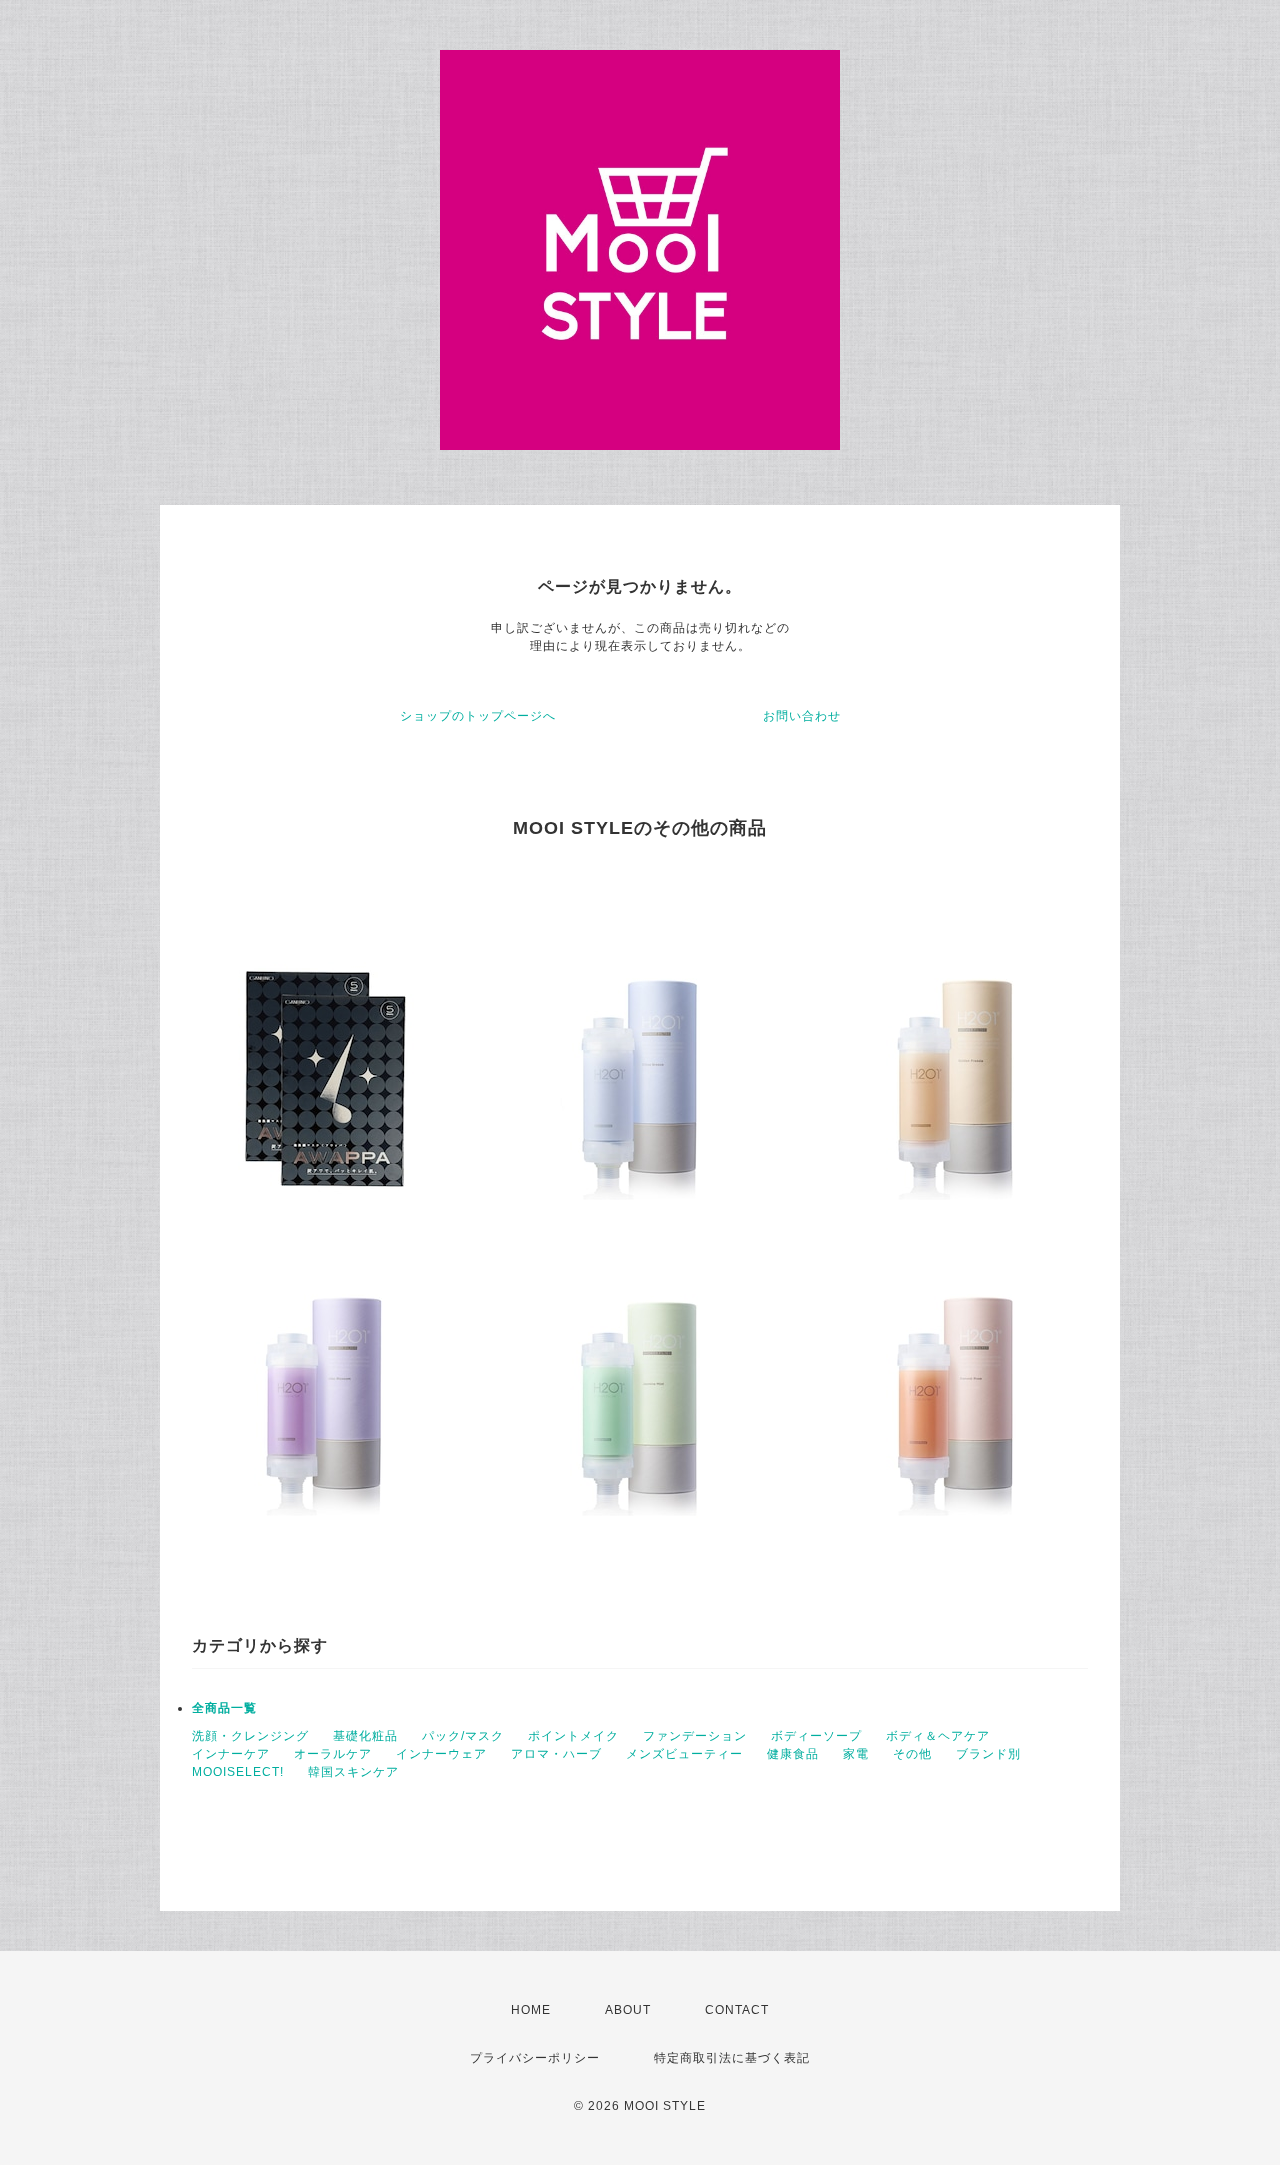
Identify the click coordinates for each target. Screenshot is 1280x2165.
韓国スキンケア (353, 1772)
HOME (531, 2010)
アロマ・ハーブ (556, 1754)
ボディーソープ (816, 1736)
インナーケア (231, 1754)
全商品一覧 (224, 1708)
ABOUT (628, 2010)
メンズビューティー (684, 1754)
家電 (856, 1754)
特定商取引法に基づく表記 (732, 2058)
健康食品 (793, 1754)
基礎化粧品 (365, 1736)
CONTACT (737, 2010)
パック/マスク (463, 1736)
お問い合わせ (802, 716)
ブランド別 (988, 1754)
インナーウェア (441, 1754)
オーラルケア (333, 1754)
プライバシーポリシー (535, 2058)
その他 (912, 1754)
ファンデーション (695, 1736)
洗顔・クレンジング (250, 1736)
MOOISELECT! (238, 1772)
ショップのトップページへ (478, 716)
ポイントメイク (573, 1736)
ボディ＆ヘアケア (938, 1736)
